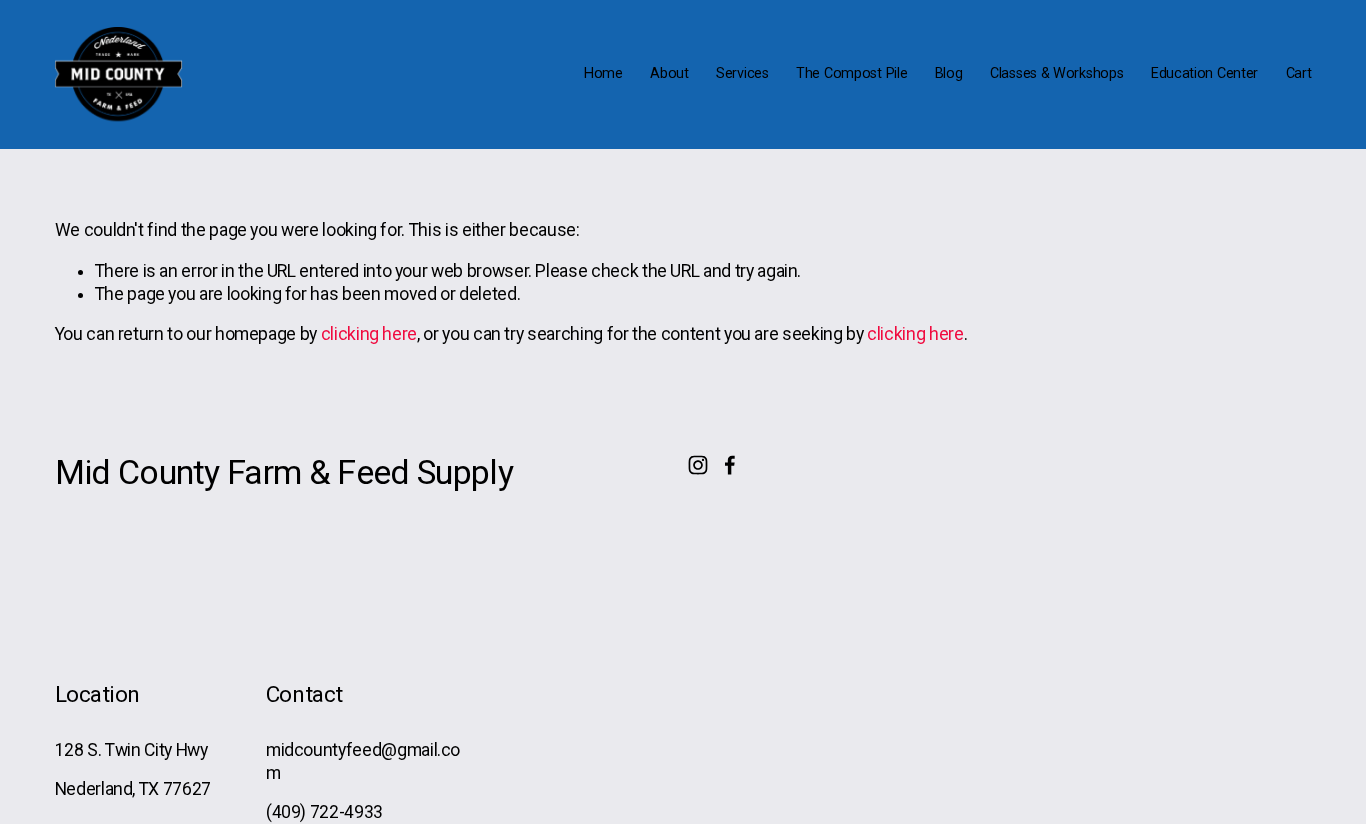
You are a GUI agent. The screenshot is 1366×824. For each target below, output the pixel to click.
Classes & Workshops (1057, 73)
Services (742, 73)
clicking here (369, 334)
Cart (1299, 73)
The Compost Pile (851, 73)
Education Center (1204, 73)
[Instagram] (698, 465)
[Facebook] (730, 465)
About (669, 73)
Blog (949, 73)
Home (603, 73)
